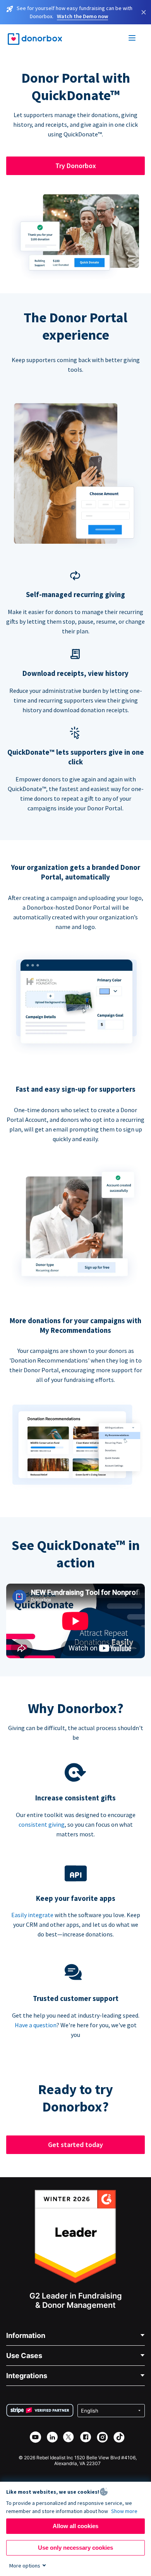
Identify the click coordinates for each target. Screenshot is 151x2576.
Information (26, 2335)
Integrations (27, 2376)
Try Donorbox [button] (76, 166)
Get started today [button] (75, 2145)
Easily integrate (32, 1915)
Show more (124, 2511)
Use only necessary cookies (75, 2548)
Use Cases (24, 2356)
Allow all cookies (75, 2526)
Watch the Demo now (82, 16)
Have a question (36, 2025)
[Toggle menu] (132, 39)
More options (25, 2566)
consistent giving (42, 1824)
